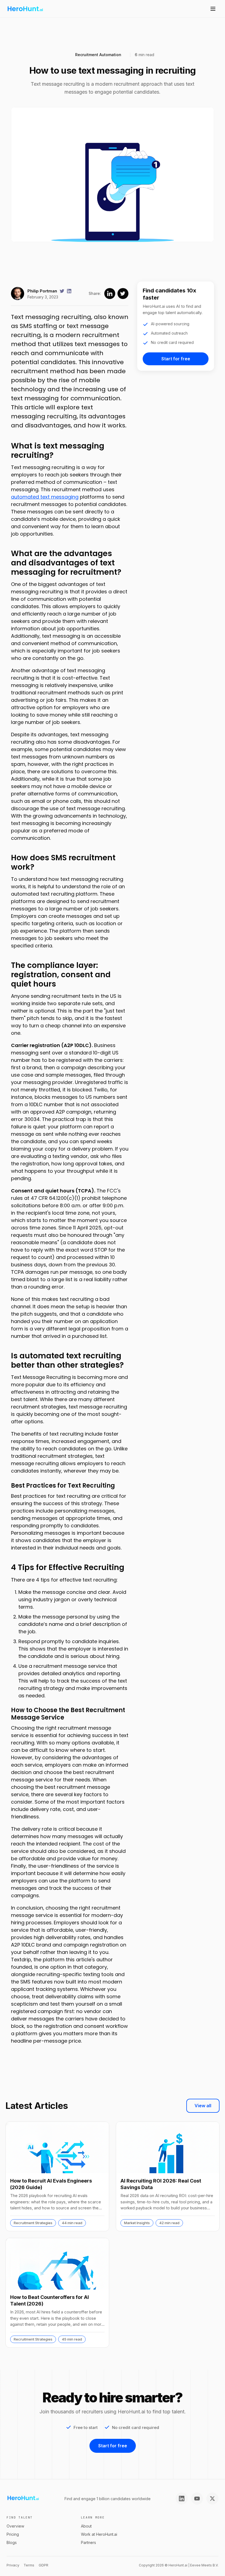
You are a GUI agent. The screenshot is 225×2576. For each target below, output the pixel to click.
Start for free (176, 359)
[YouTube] (197, 2499)
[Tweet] (123, 294)
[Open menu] (213, 9)
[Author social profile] (62, 291)
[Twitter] (212, 2499)
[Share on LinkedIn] (110, 294)
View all (203, 2106)
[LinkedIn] (182, 2499)
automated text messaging (45, 497)
